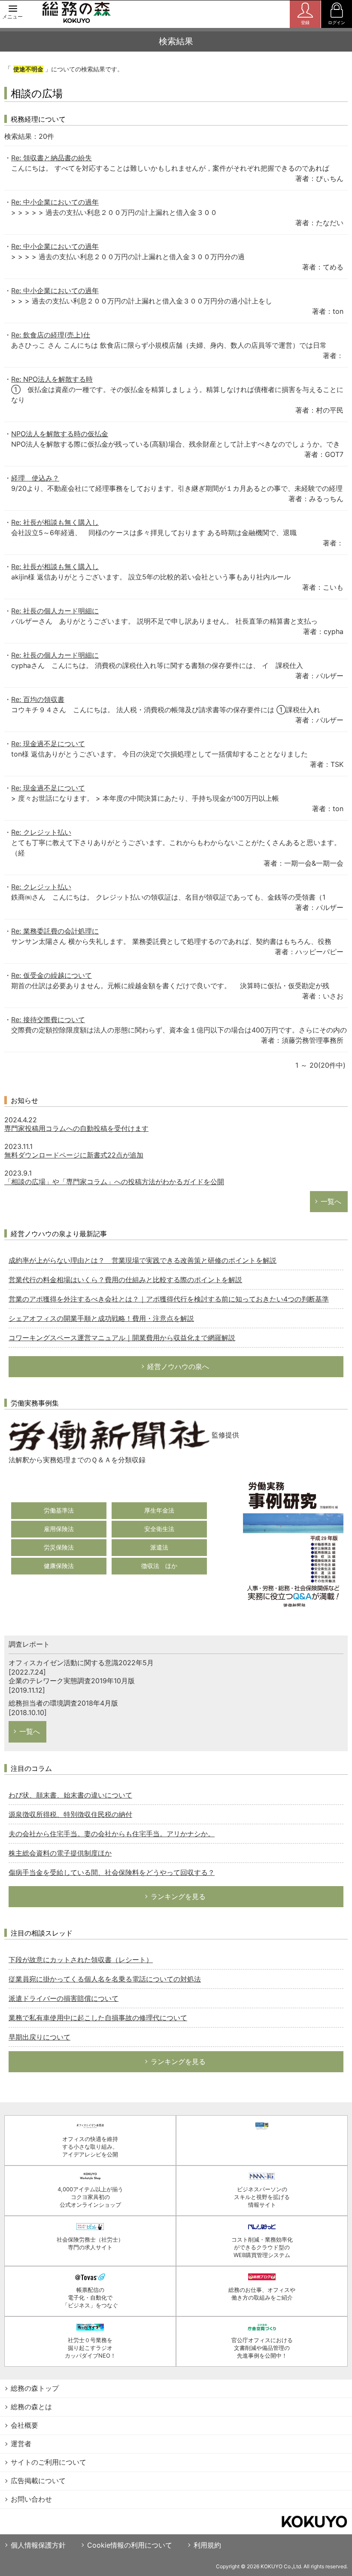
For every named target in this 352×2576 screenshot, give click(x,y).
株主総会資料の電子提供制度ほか (60, 1853)
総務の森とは (31, 2407)
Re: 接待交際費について (48, 1020)
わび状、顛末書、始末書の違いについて (70, 1795)
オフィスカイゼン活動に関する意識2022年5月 (81, 1663)
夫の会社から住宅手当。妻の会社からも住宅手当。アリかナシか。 (112, 1834)
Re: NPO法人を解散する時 (52, 379)
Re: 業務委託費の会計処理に (55, 931)
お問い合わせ (31, 2499)
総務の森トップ (35, 2388)
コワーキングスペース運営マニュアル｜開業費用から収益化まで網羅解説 (122, 1338)
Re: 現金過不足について (48, 744)
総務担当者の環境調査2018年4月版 (63, 1703)
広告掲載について (38, 2481)
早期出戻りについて (39, 2037)
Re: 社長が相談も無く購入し (55, 522)
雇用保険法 (59, 1529)
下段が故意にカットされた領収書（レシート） (81, 1960)
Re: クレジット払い (41, 832)
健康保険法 (59, 1566)
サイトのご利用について (49, 2462)
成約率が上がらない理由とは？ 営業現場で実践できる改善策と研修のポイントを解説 (143, 1260)
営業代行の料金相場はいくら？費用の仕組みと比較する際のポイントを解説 (125, 1280)
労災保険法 (59, 1547)
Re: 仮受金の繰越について (52, 975)
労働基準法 (59, 1510)
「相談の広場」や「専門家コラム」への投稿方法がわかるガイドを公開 (114, 1182)
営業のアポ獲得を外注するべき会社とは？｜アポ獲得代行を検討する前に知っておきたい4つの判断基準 (169, 1299)
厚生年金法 (159, 1510)
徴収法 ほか (159, 1566)
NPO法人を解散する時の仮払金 (60, 434)
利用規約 (207, 2545)
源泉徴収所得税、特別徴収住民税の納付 (70, 1814)
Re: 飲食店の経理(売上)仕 (51, 335)
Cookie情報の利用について (130, 2545)
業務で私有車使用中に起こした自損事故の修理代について (98, 2018)
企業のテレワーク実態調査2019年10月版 (72, 1681)
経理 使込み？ (35, 478)
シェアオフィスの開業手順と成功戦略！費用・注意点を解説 (101, 1318)
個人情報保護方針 (38, 2545)
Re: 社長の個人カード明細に (55, 611)
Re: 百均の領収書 (38, 699)
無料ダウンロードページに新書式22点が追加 (74, 1155)
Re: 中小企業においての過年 (55, 202)
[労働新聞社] (109, 1435)
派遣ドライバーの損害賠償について (64, 1998)
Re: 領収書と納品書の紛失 (52, 158)
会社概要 (24, 2425)
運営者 (21, 2444)
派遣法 (159, 1547)
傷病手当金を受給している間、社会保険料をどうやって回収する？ (112, 1872)
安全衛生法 (159, 1529)
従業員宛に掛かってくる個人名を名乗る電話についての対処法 (105, 1979)
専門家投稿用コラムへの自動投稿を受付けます (76, 1128)
